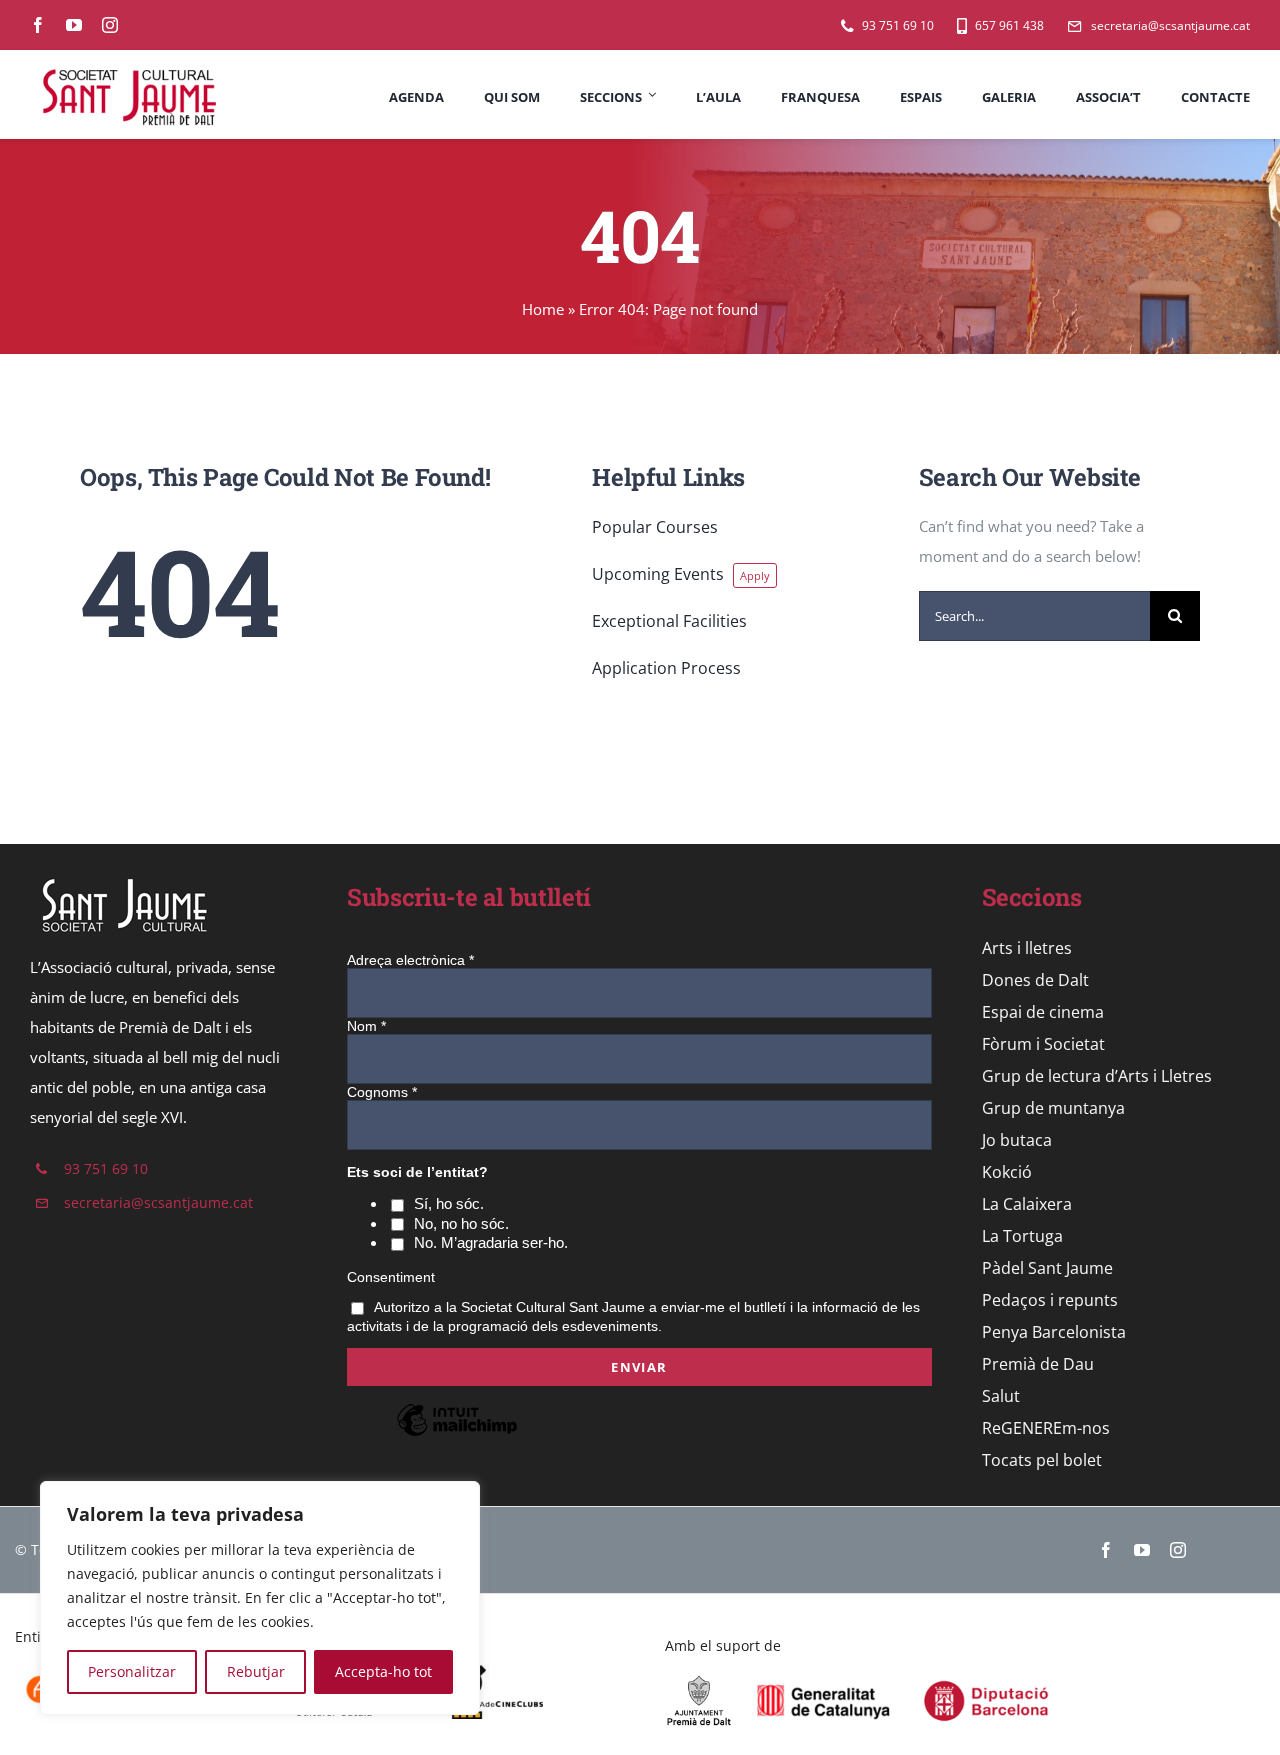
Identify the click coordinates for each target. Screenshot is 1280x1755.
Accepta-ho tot (383, 1671)
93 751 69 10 (106, 1168)
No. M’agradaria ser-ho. (491, 1242)
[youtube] (74, 25)
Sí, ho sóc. (449, 1203)
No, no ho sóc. (461, 1223)
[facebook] (38, 25)
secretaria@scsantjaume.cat (158, 1202)
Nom (366, 1026)
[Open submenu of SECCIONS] (649, 95)
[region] (260, 1598)
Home (543, 309)
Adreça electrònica (410, 960)
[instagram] (110, 25)
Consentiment (391, 1277)
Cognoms (382, 1092)
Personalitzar (132, 1671)
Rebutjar (256, 1671)
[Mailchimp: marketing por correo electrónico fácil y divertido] (457, 1435)
